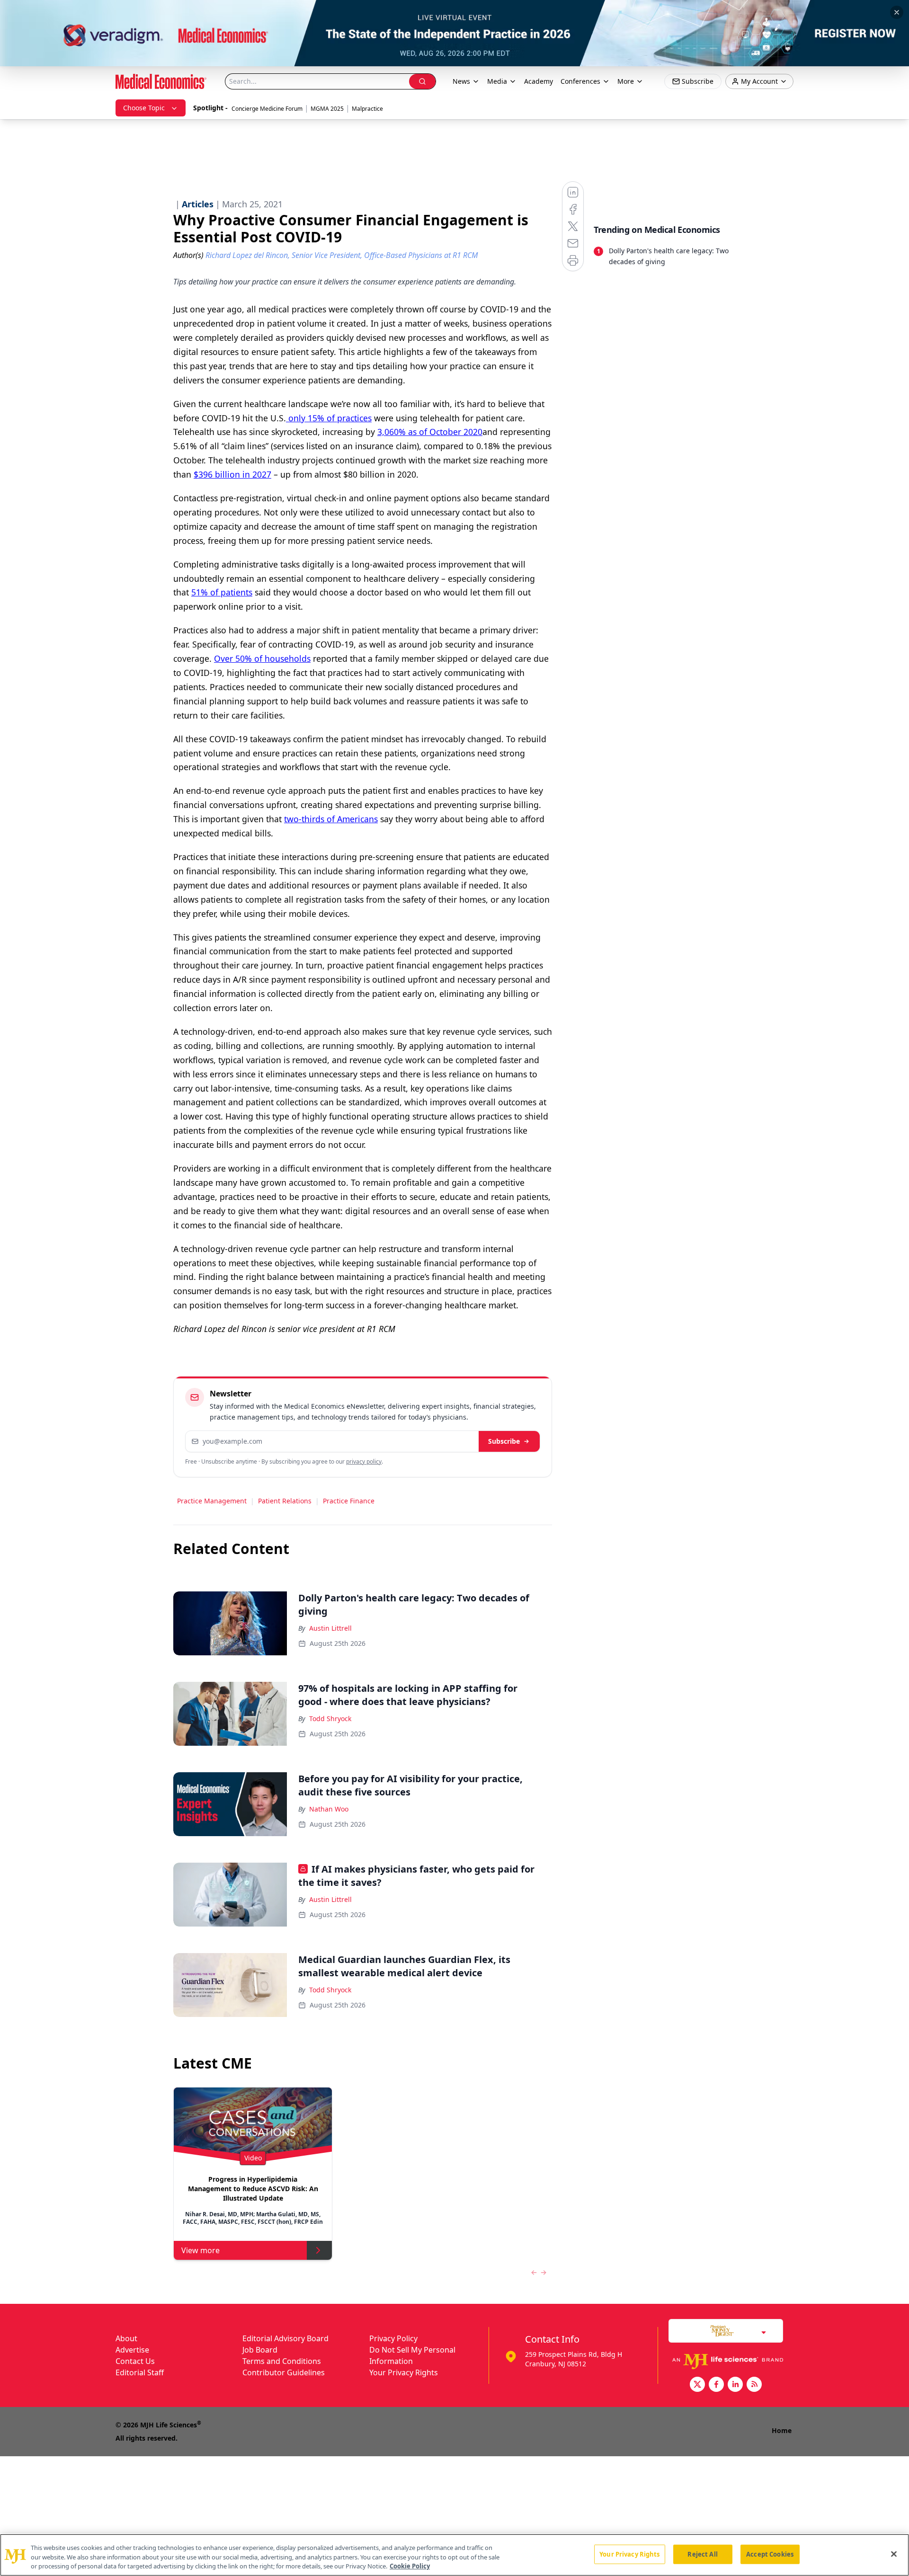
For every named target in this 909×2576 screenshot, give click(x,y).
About (126, 2338)
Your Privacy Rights (404, 2372)
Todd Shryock (330, 1719)
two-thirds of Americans (331, 819)
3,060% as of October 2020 (430, 432)
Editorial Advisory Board (285, 2338)
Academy (539, 81)
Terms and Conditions (282, 2361)
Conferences (580, 81)
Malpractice (367, 109)
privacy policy (364, 1461)
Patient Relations (285, 1501)
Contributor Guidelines (284, 2372)
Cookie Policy (410, 2566)
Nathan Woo (329, 1809)
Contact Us (135, 2361)
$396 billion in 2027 (232, 474)
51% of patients (222, 592)
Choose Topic (144, 108)
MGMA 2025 (327, 109)
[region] (454, 2555)
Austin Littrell (330, 1628)
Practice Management (212, 1501)
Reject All (702, 2554)
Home (782, 2430)
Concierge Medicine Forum (267, 109)
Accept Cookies (770, 2554)
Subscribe (504, 1441)
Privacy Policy (393, 2338)
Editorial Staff (140, 2372)
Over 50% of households (262, 658)
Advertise (132, 2350)
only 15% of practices (329, 418)
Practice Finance (349, 1501)
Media (497, 81)
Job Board (260, 2350)
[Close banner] (897, 12)
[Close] (894, 2554)
